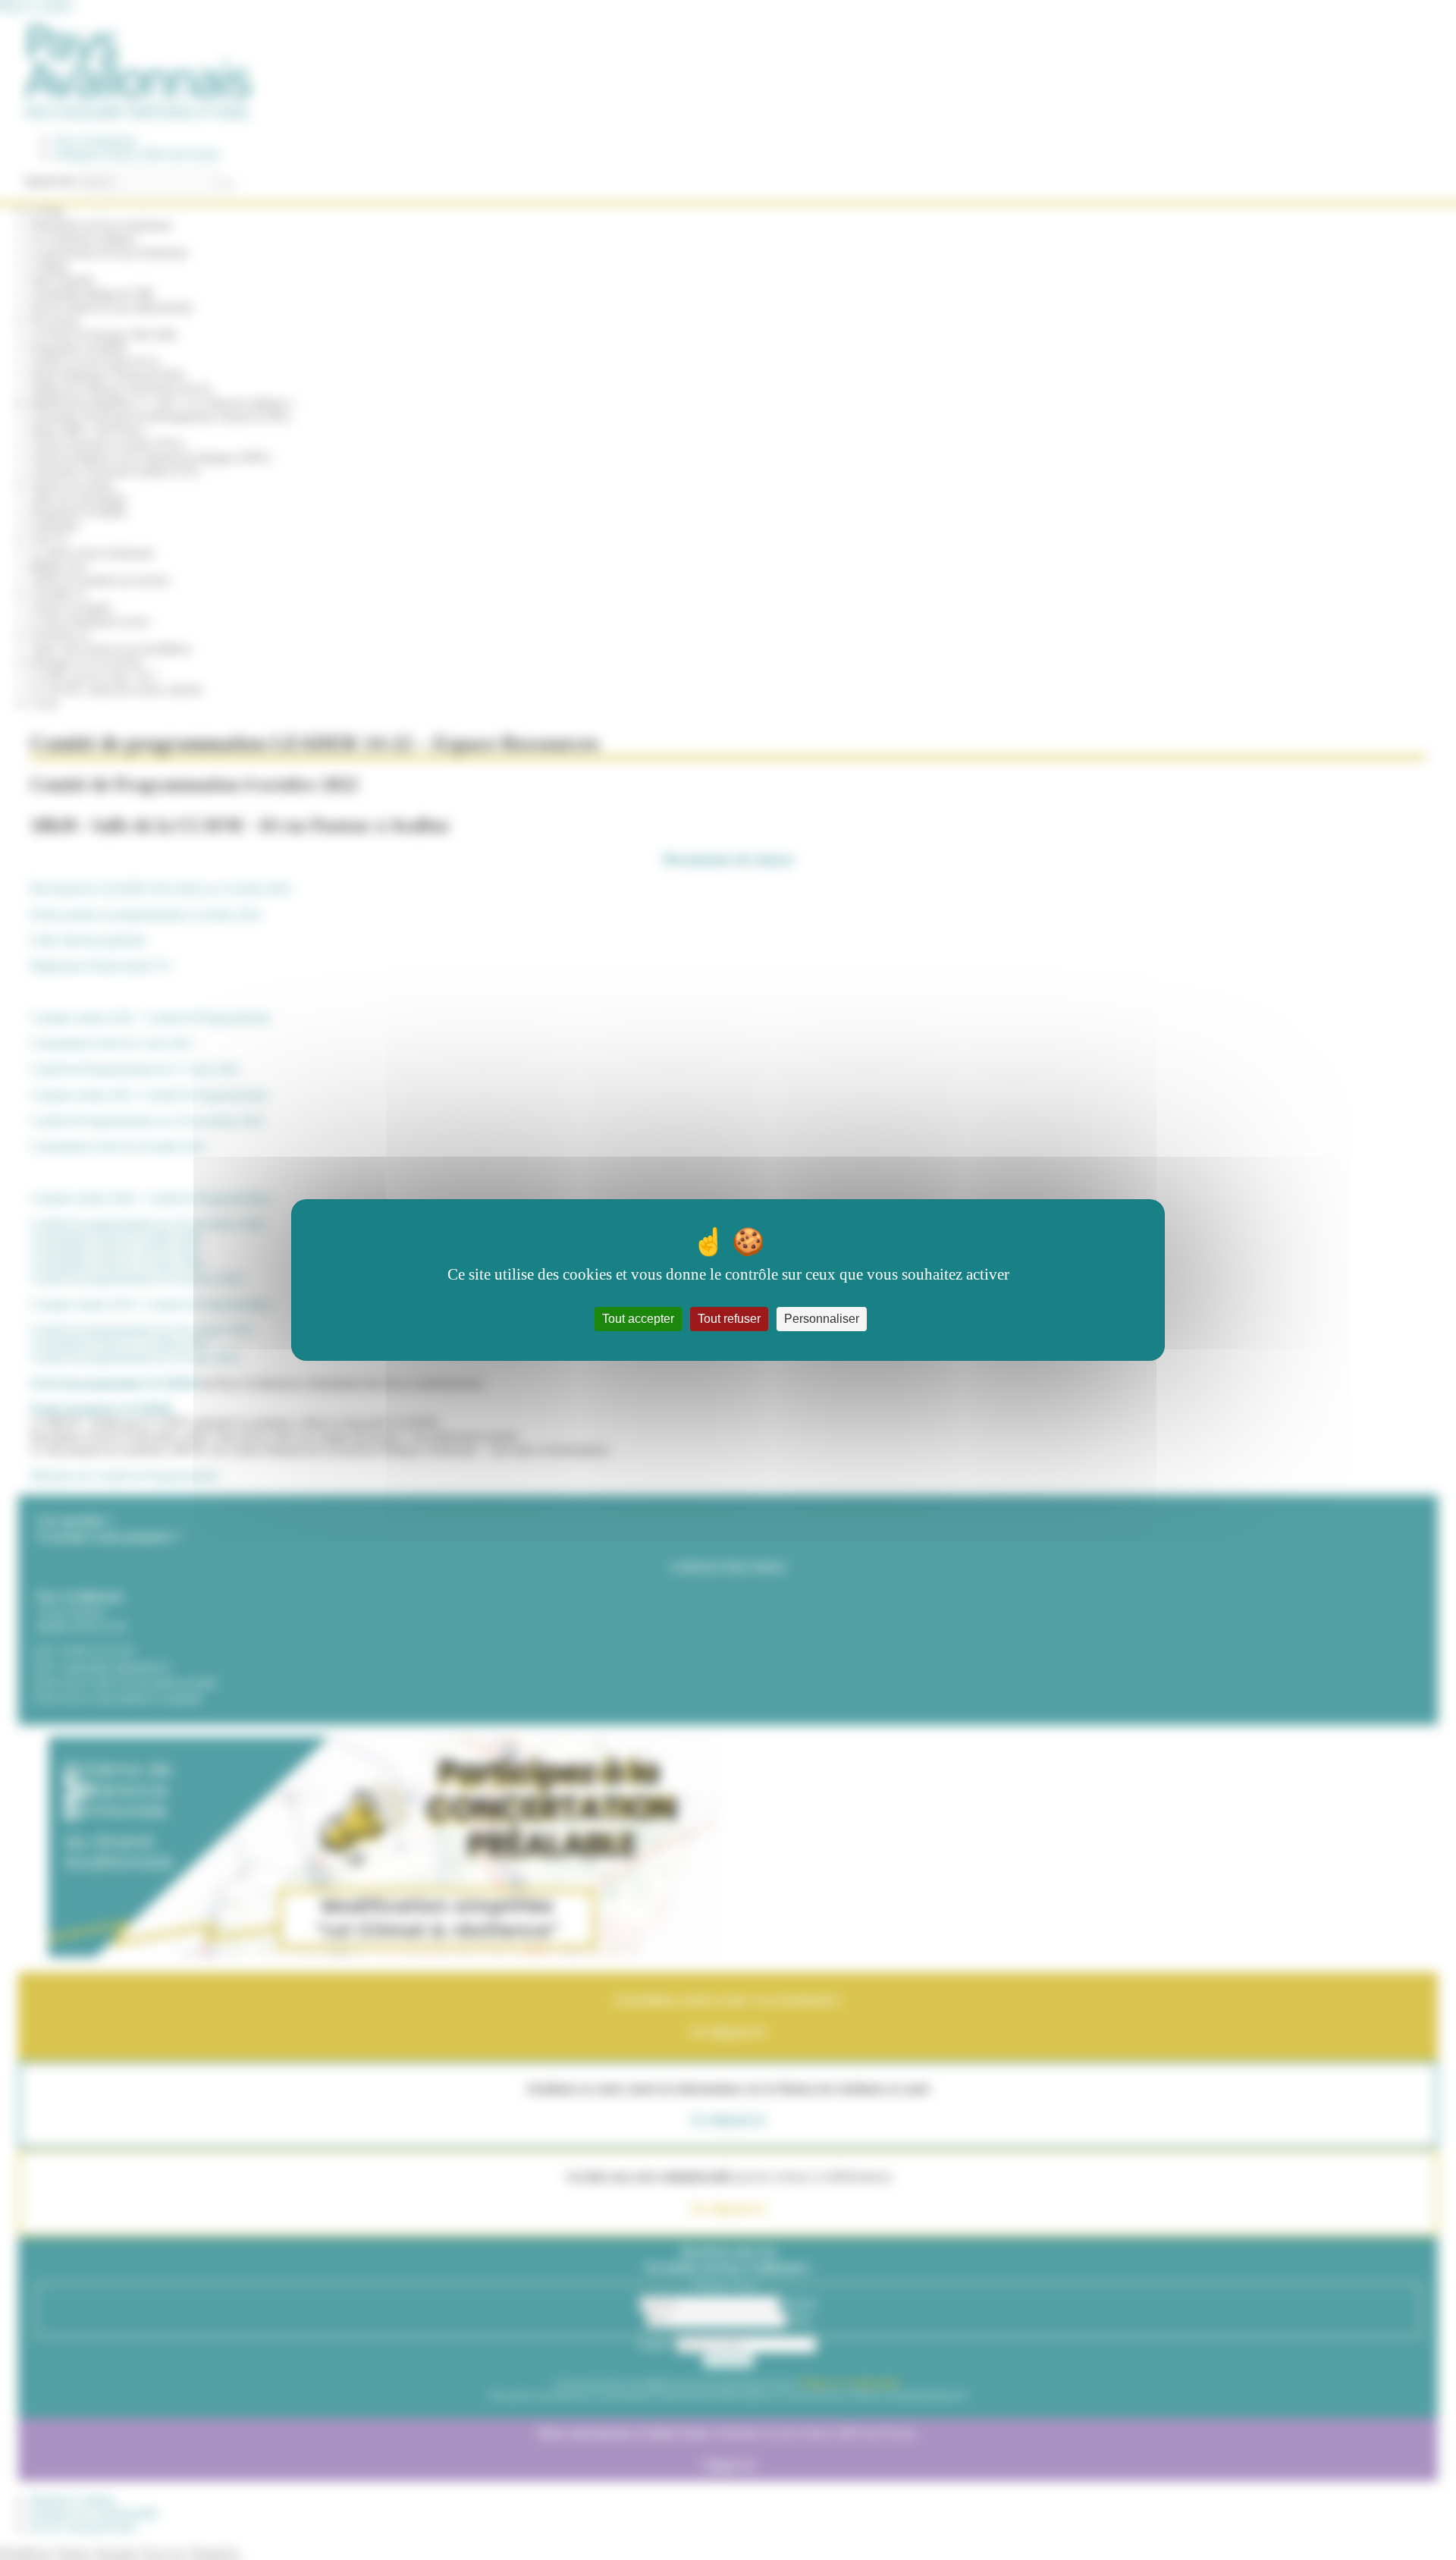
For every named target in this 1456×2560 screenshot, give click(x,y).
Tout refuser (729, 1319)
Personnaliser (822, 1319)
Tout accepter (638, 1319)
